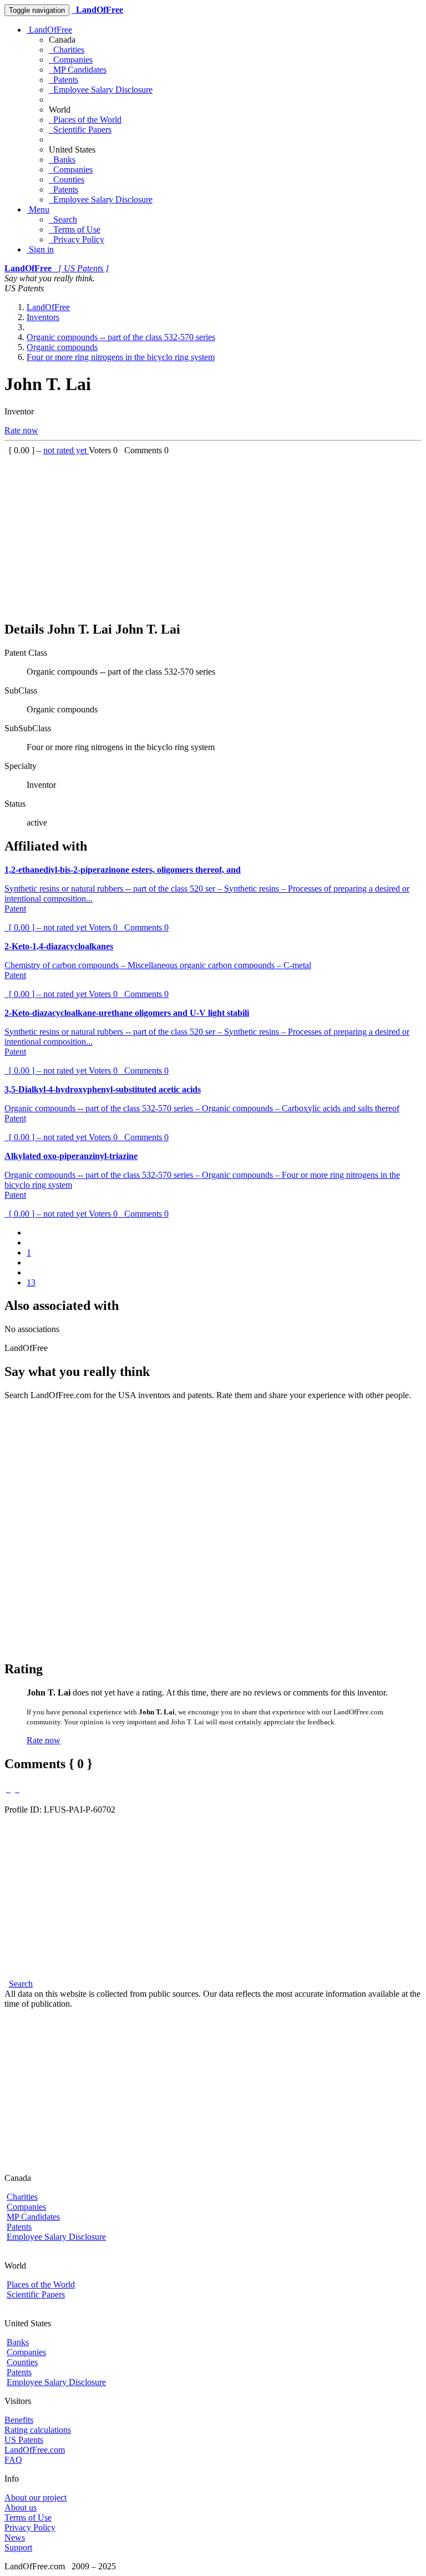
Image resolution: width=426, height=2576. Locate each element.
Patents (64, 80)
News (15, 2537)
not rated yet (66, 450)
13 (31, 1282)
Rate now (21, 430)
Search (63, 219)
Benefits (19, 2420)
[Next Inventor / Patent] (17, 1789)
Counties (67, 179)
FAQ (13, 2460)
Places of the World (85, 120)
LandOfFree (49, 30)
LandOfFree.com (35, 2450)
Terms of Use (75, 229)
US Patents (24, 2440)
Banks (62, 160)
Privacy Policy (77, 239)
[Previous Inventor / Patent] (8, 1789)
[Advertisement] (213, 533)
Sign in (40, 249)
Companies (71, 60)
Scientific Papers (80, 130)
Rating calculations (38, 2430)
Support (18, 2547)
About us (21, 2507)
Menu (38, 209)
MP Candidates (78, 70)
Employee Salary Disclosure (101, 90)
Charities (67, 50)
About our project (35, 2497)
